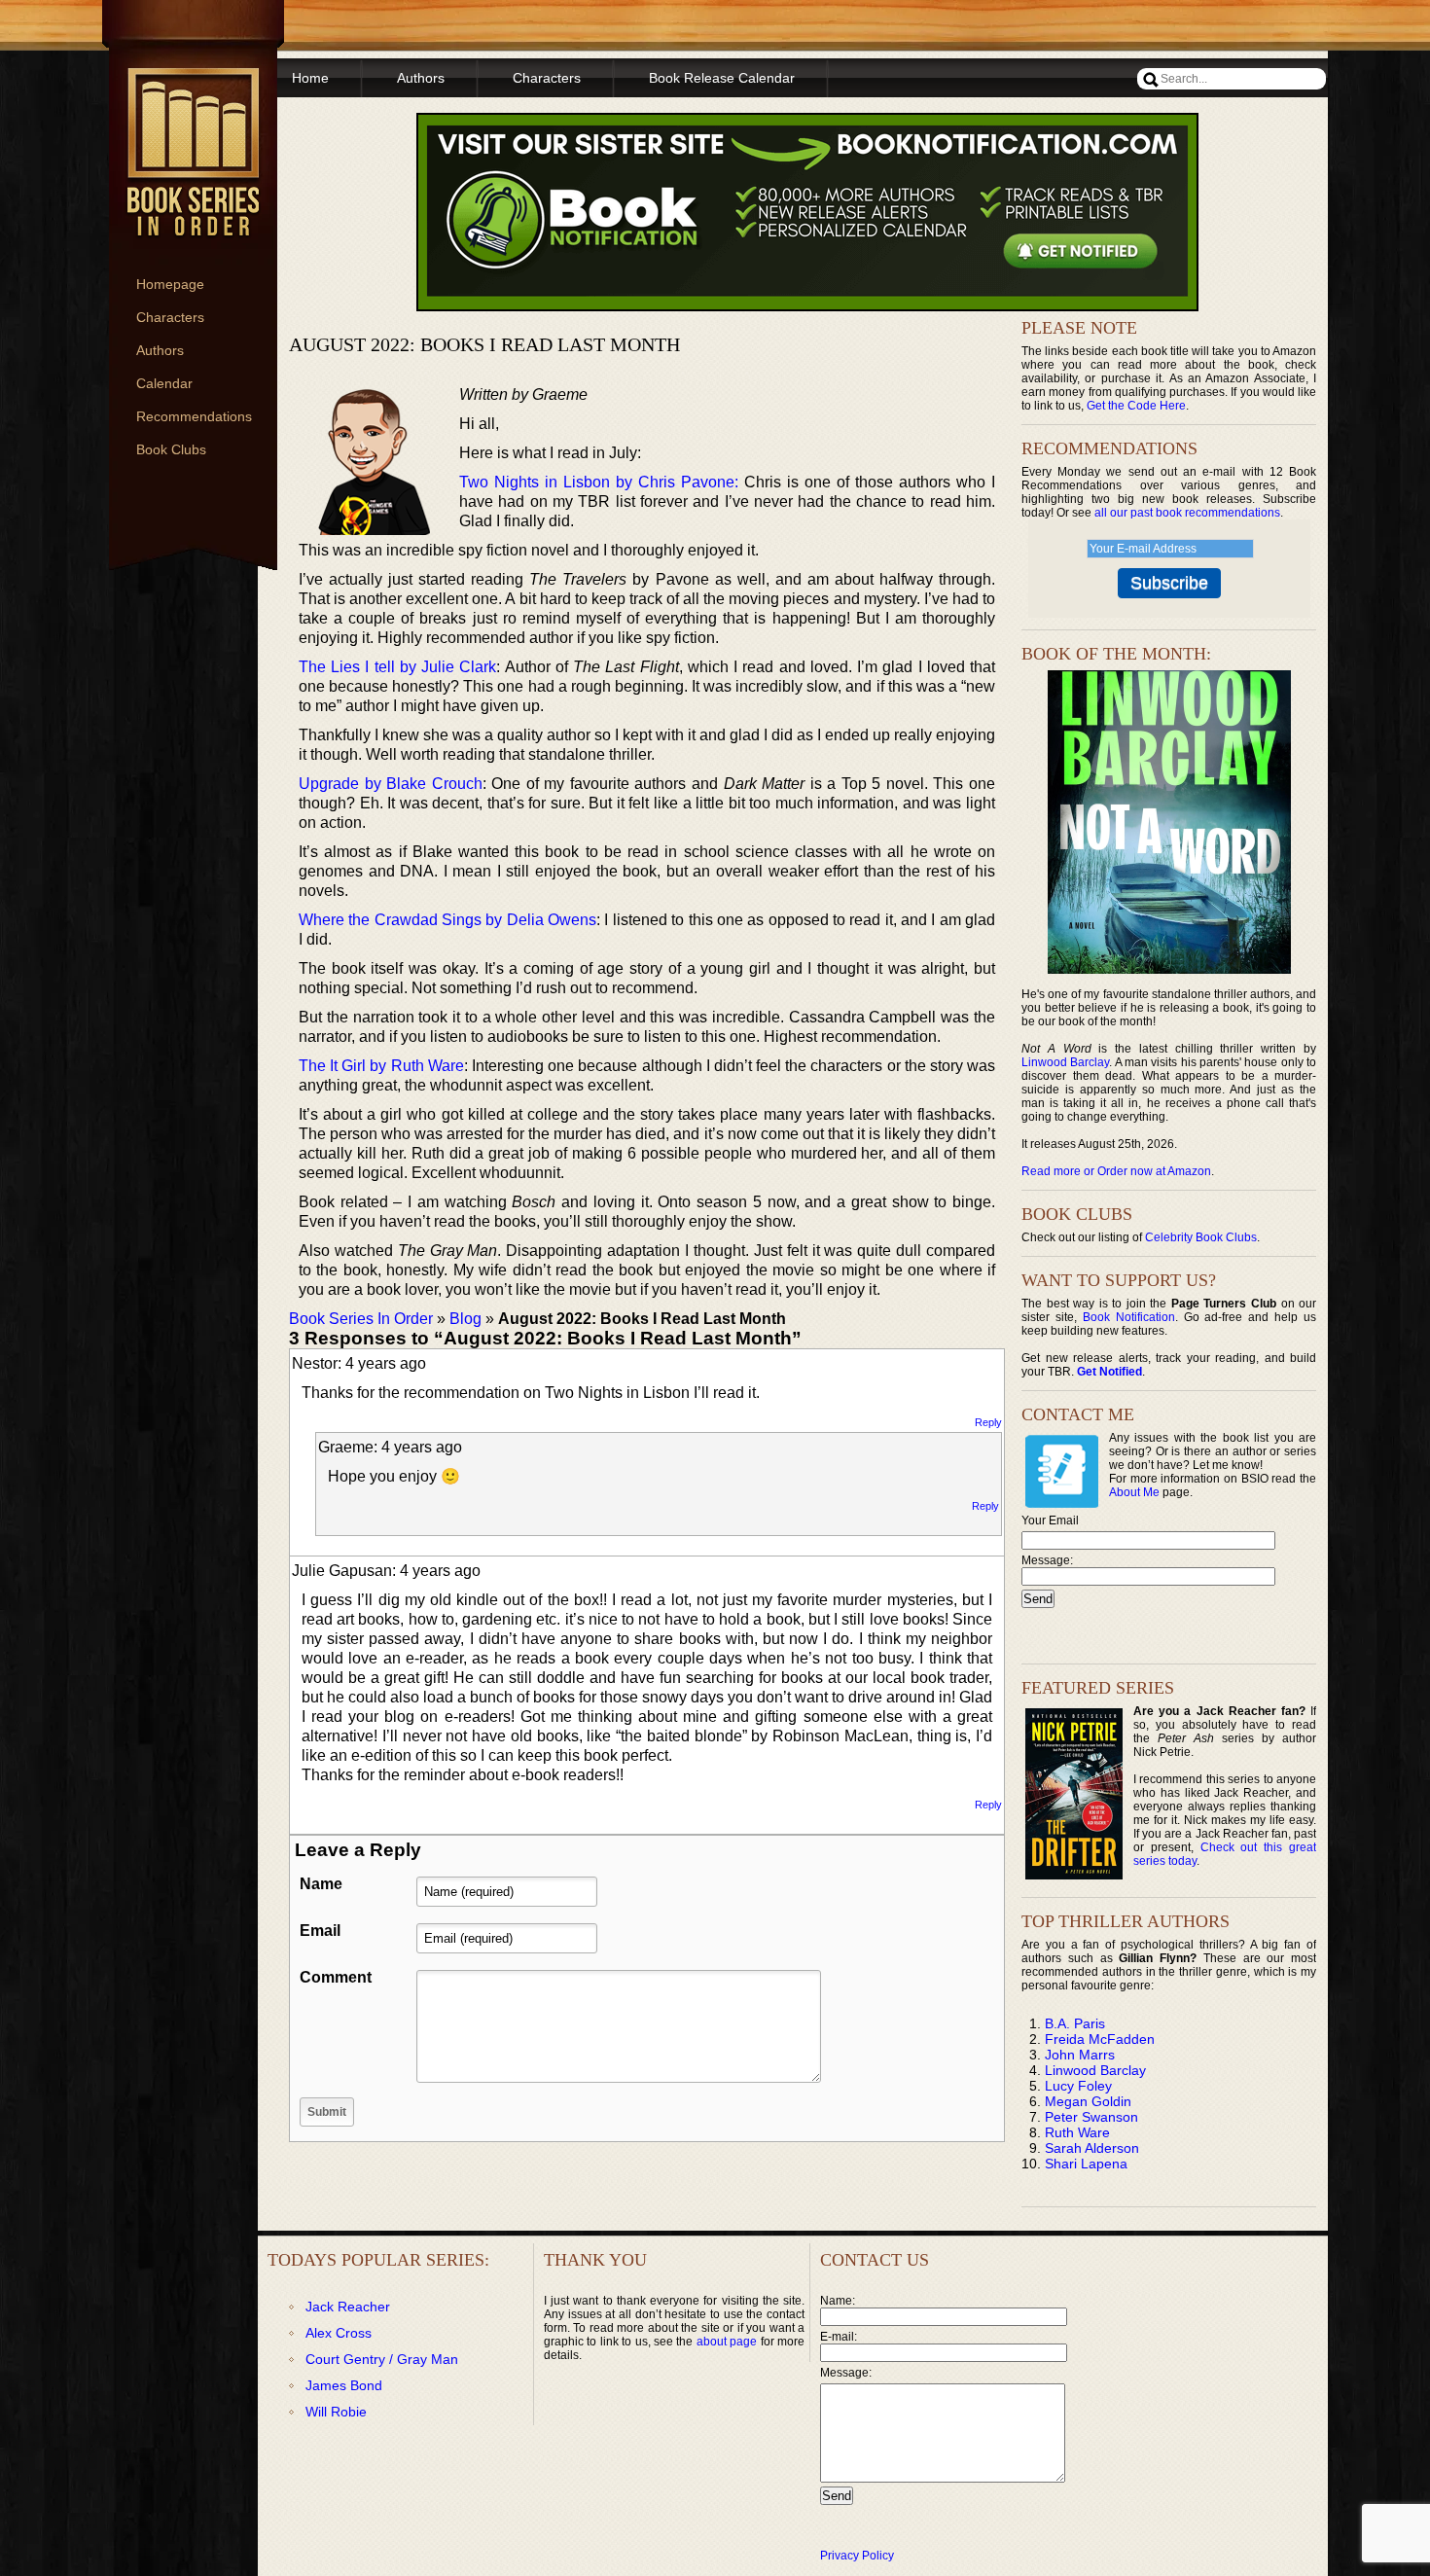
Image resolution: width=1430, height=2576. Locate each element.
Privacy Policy (857, 2556)
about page (727, 2342)
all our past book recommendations (1187, 513)
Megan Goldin (1088, 2101)
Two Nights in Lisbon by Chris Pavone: (599, 482)
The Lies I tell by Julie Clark (397, 667)
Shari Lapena (1086, 2164)
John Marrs (1080, 2055)
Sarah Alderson (1092, 2148)
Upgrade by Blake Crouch (391, 784)
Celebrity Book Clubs (1201, 1237)
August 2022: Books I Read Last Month (484, 344)
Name (321, 1884)
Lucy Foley (1078, 2086)
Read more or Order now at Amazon (1116, 1171)
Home (310, 78)
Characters (170, 317)
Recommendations (194, 416)
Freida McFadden (1100, 2039)
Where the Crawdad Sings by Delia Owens (447, 920)
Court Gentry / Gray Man (382, 2359)
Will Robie (336, 2412)
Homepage (170, 284)
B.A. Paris (1075, 2023)
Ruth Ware (1077, 2132)
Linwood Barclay (1065, 1062)
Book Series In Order (361, 1319)
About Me (1134, 1492)
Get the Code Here (1136, 406)
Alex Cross (339, 2333)
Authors (160, 350)
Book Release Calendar (722, 78)
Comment (336, 1977)
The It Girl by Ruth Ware (381, 1066)
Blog (465, 1319)
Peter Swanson (1091, 2117)
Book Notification (1129, 1317)
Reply (988, 1422)
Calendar (164, 383)
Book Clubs (171, 449)
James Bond (344, 2385)
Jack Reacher (348, 2307)
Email (320, 1931)
